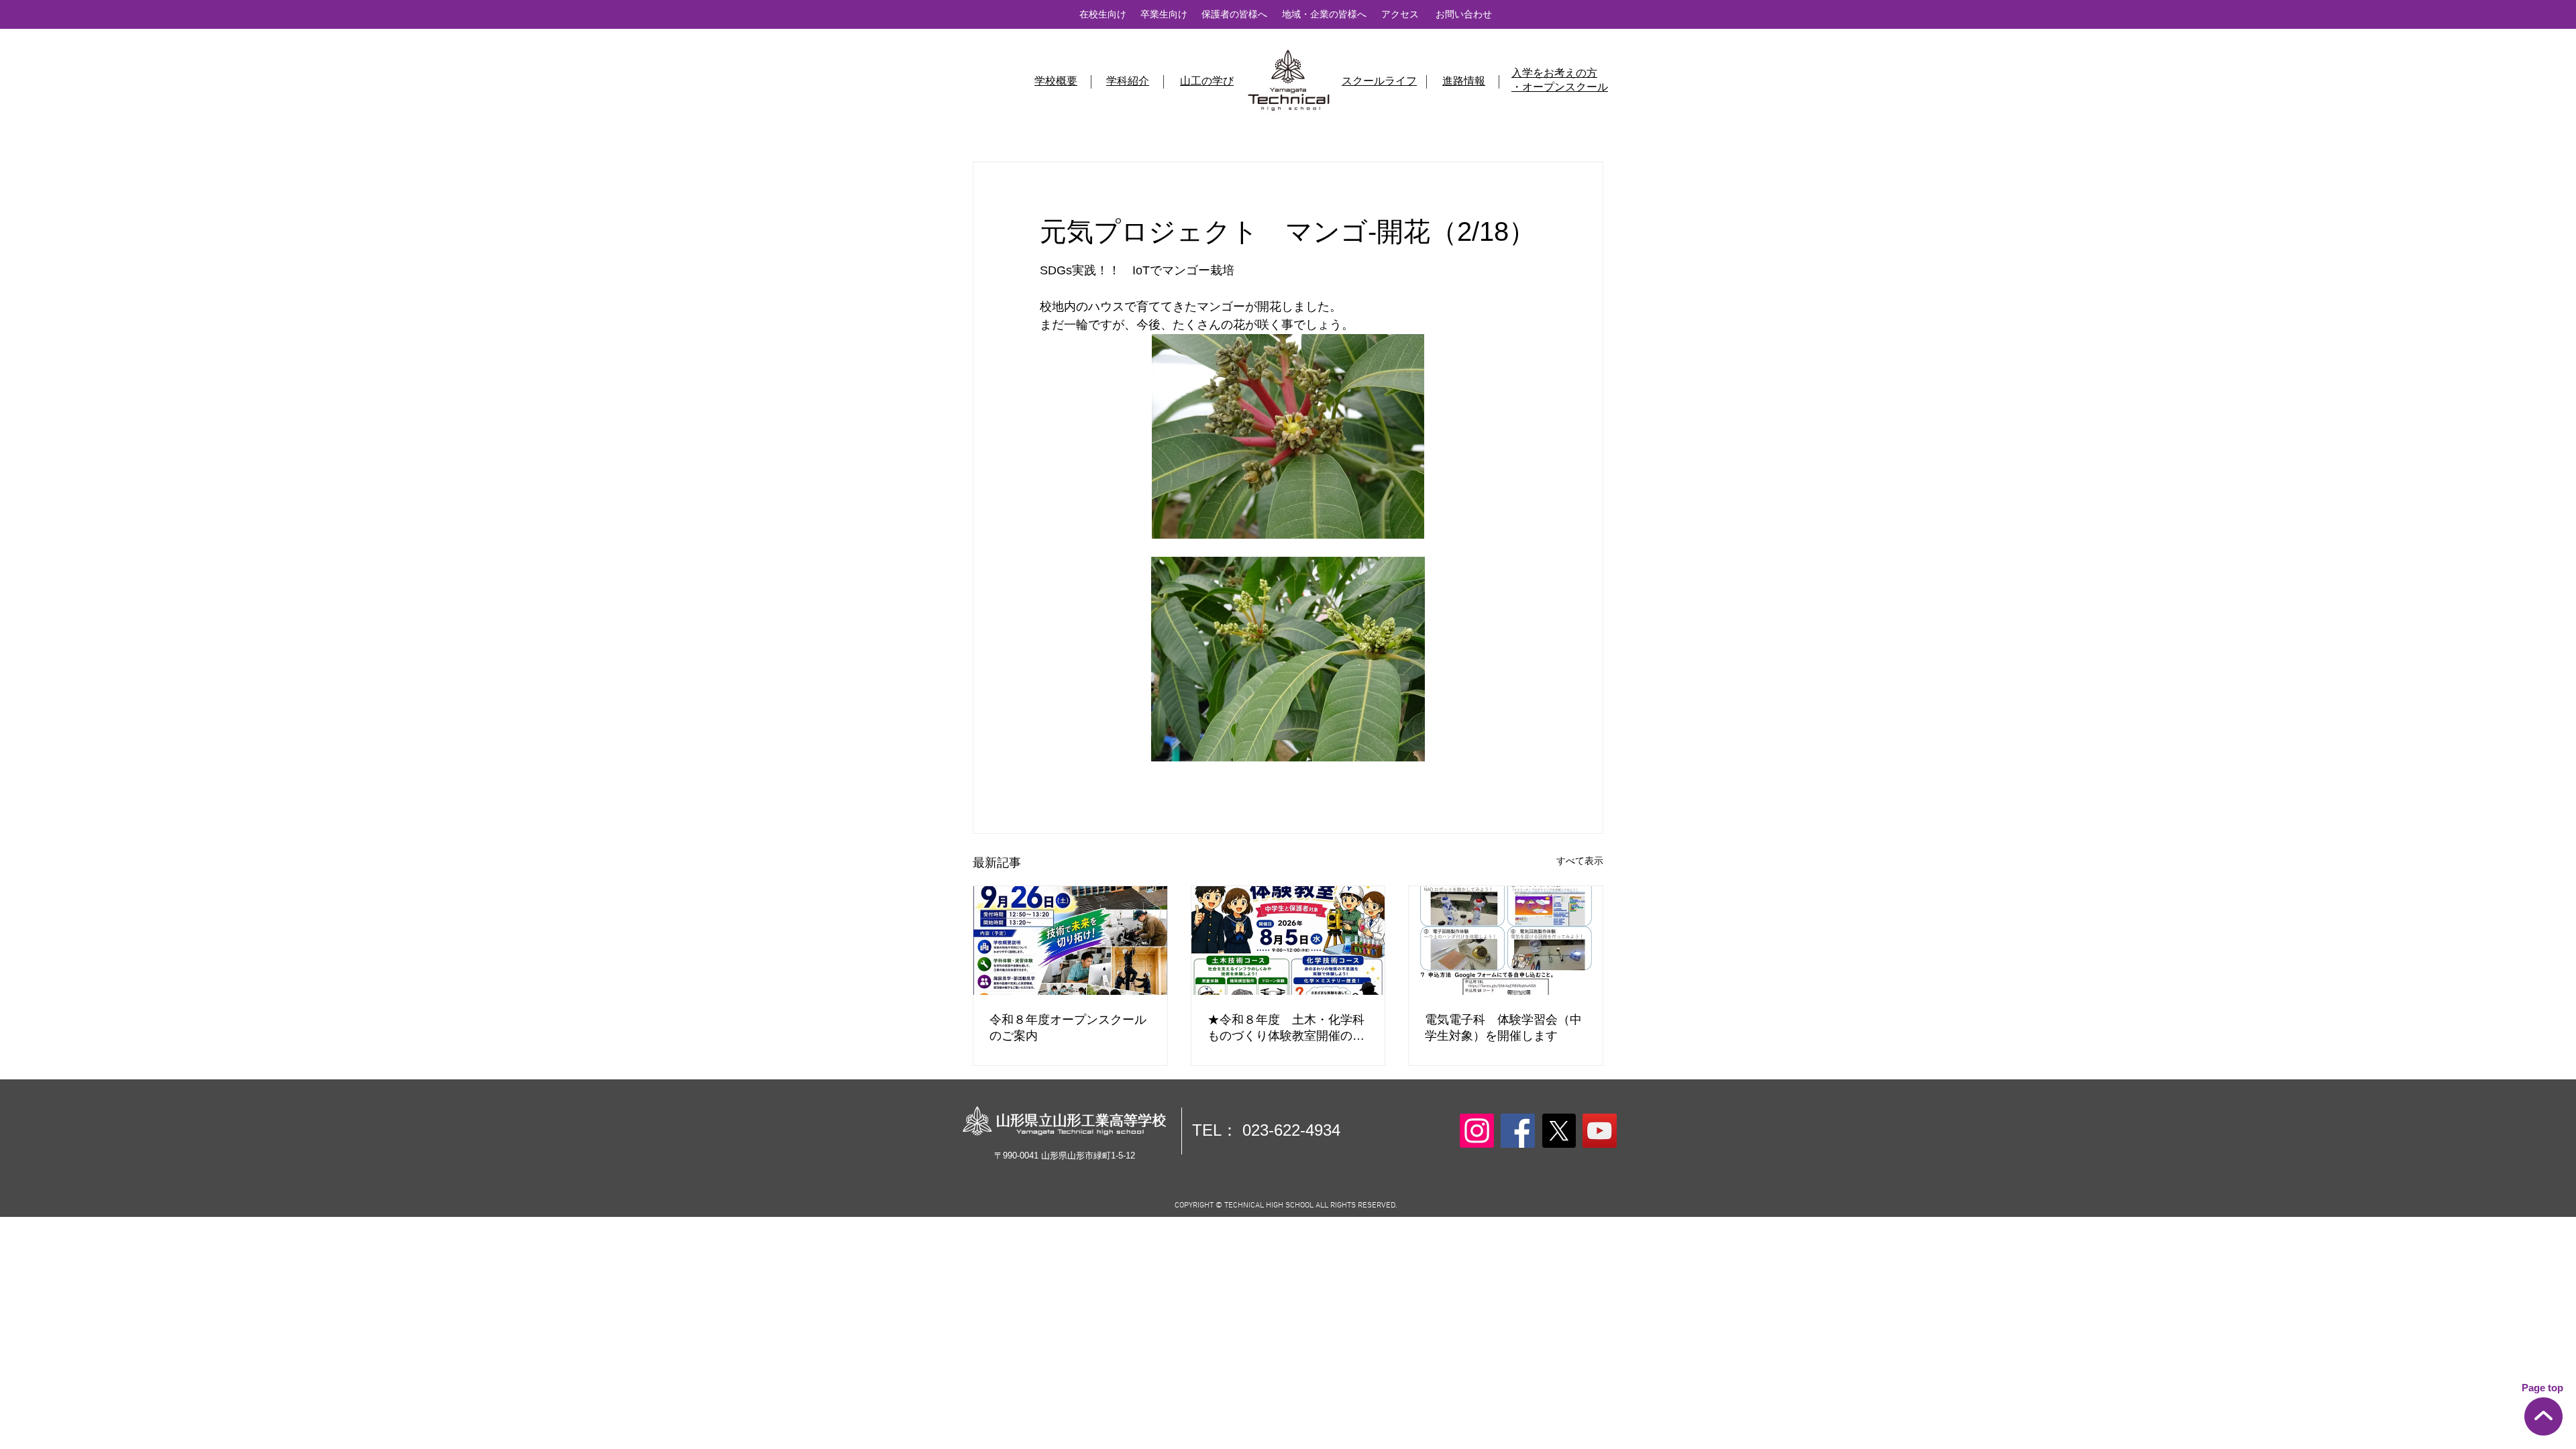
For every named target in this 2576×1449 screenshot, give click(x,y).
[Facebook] (1518, 1131)
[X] (1559, 1131)
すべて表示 (1580, 861)
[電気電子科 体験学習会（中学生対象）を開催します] (1506, 941)
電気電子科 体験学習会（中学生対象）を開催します (1503, 1028)
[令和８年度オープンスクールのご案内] (1070, 941)
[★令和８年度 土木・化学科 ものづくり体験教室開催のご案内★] (1288, 941)
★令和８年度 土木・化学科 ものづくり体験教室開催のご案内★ (1288, 1028)
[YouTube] (1600, 1131)
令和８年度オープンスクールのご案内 (1068, 1028)
